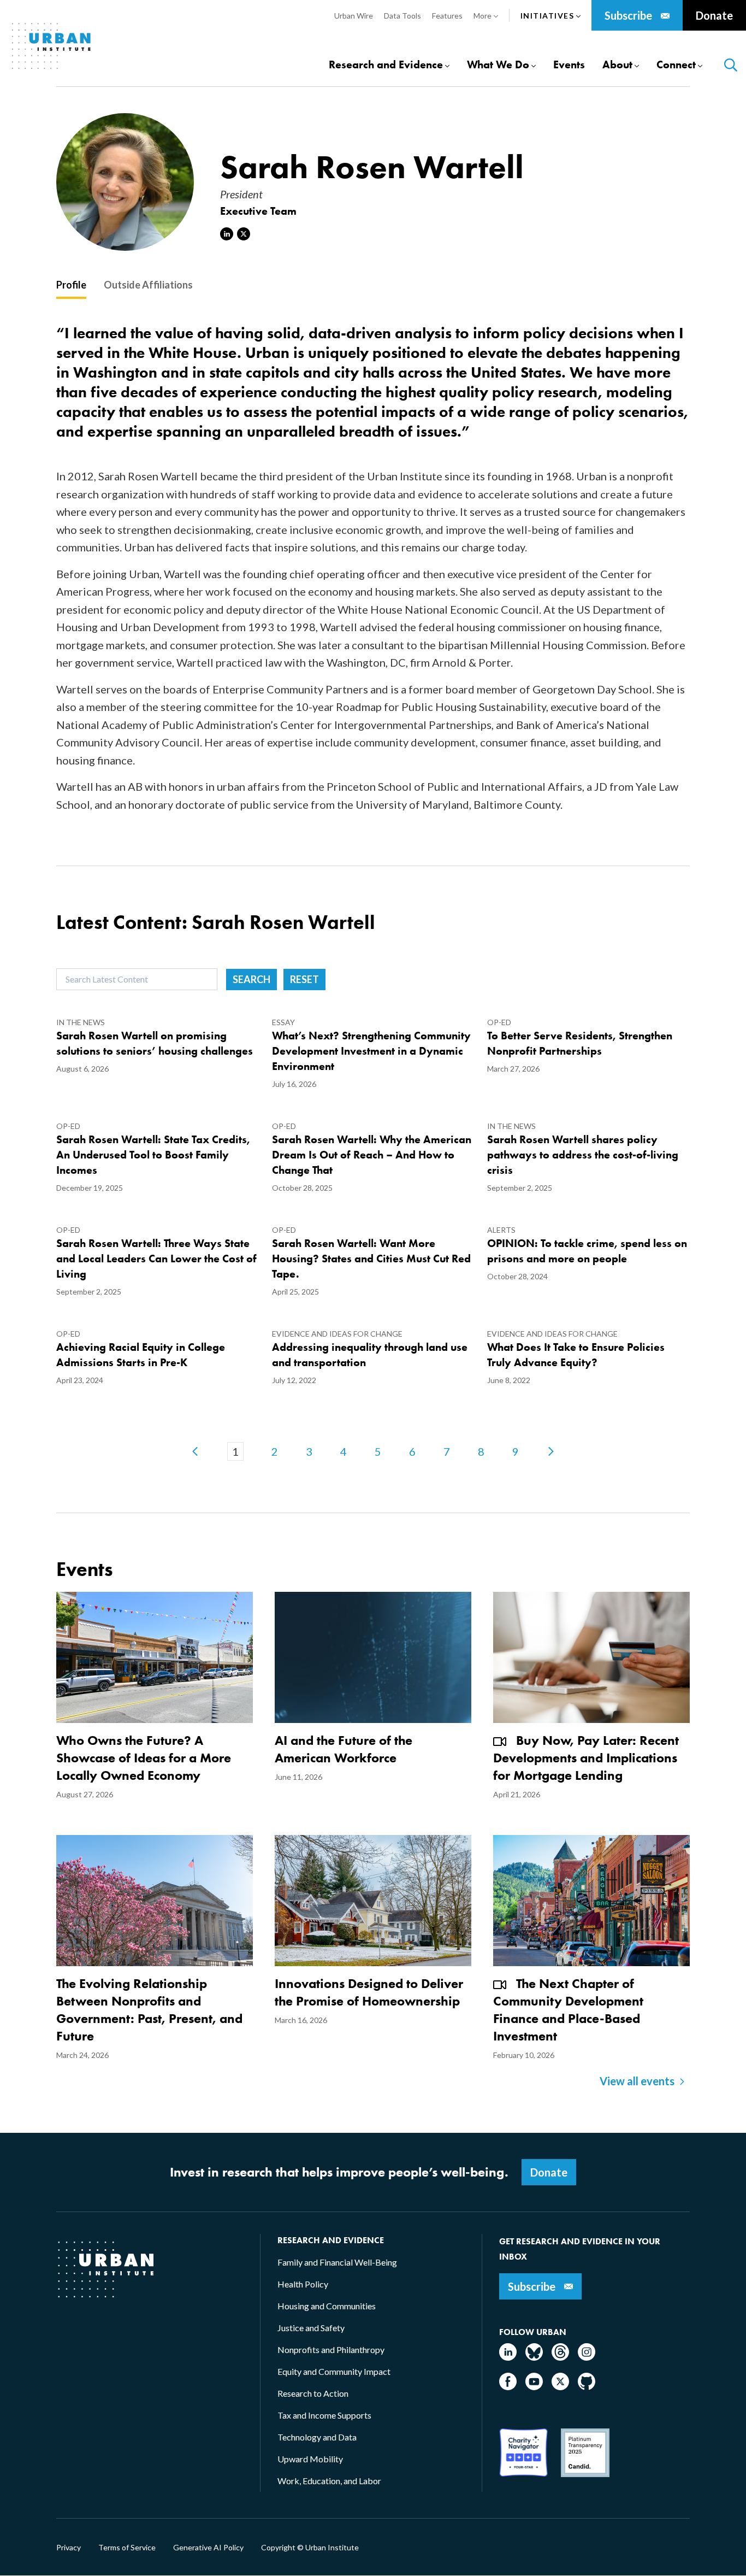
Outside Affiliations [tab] (148, 285)
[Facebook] (508, 2387)
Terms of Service (127, 2548)
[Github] (587, 2387)
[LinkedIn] (508, 2357)
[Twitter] (560, 2387)
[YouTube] (534, 2387)
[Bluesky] (534, 2357)
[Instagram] (587, 2357)
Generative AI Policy (208, 2548)
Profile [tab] (71, 285)
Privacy (69, 2548)
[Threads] (560, 2357)
